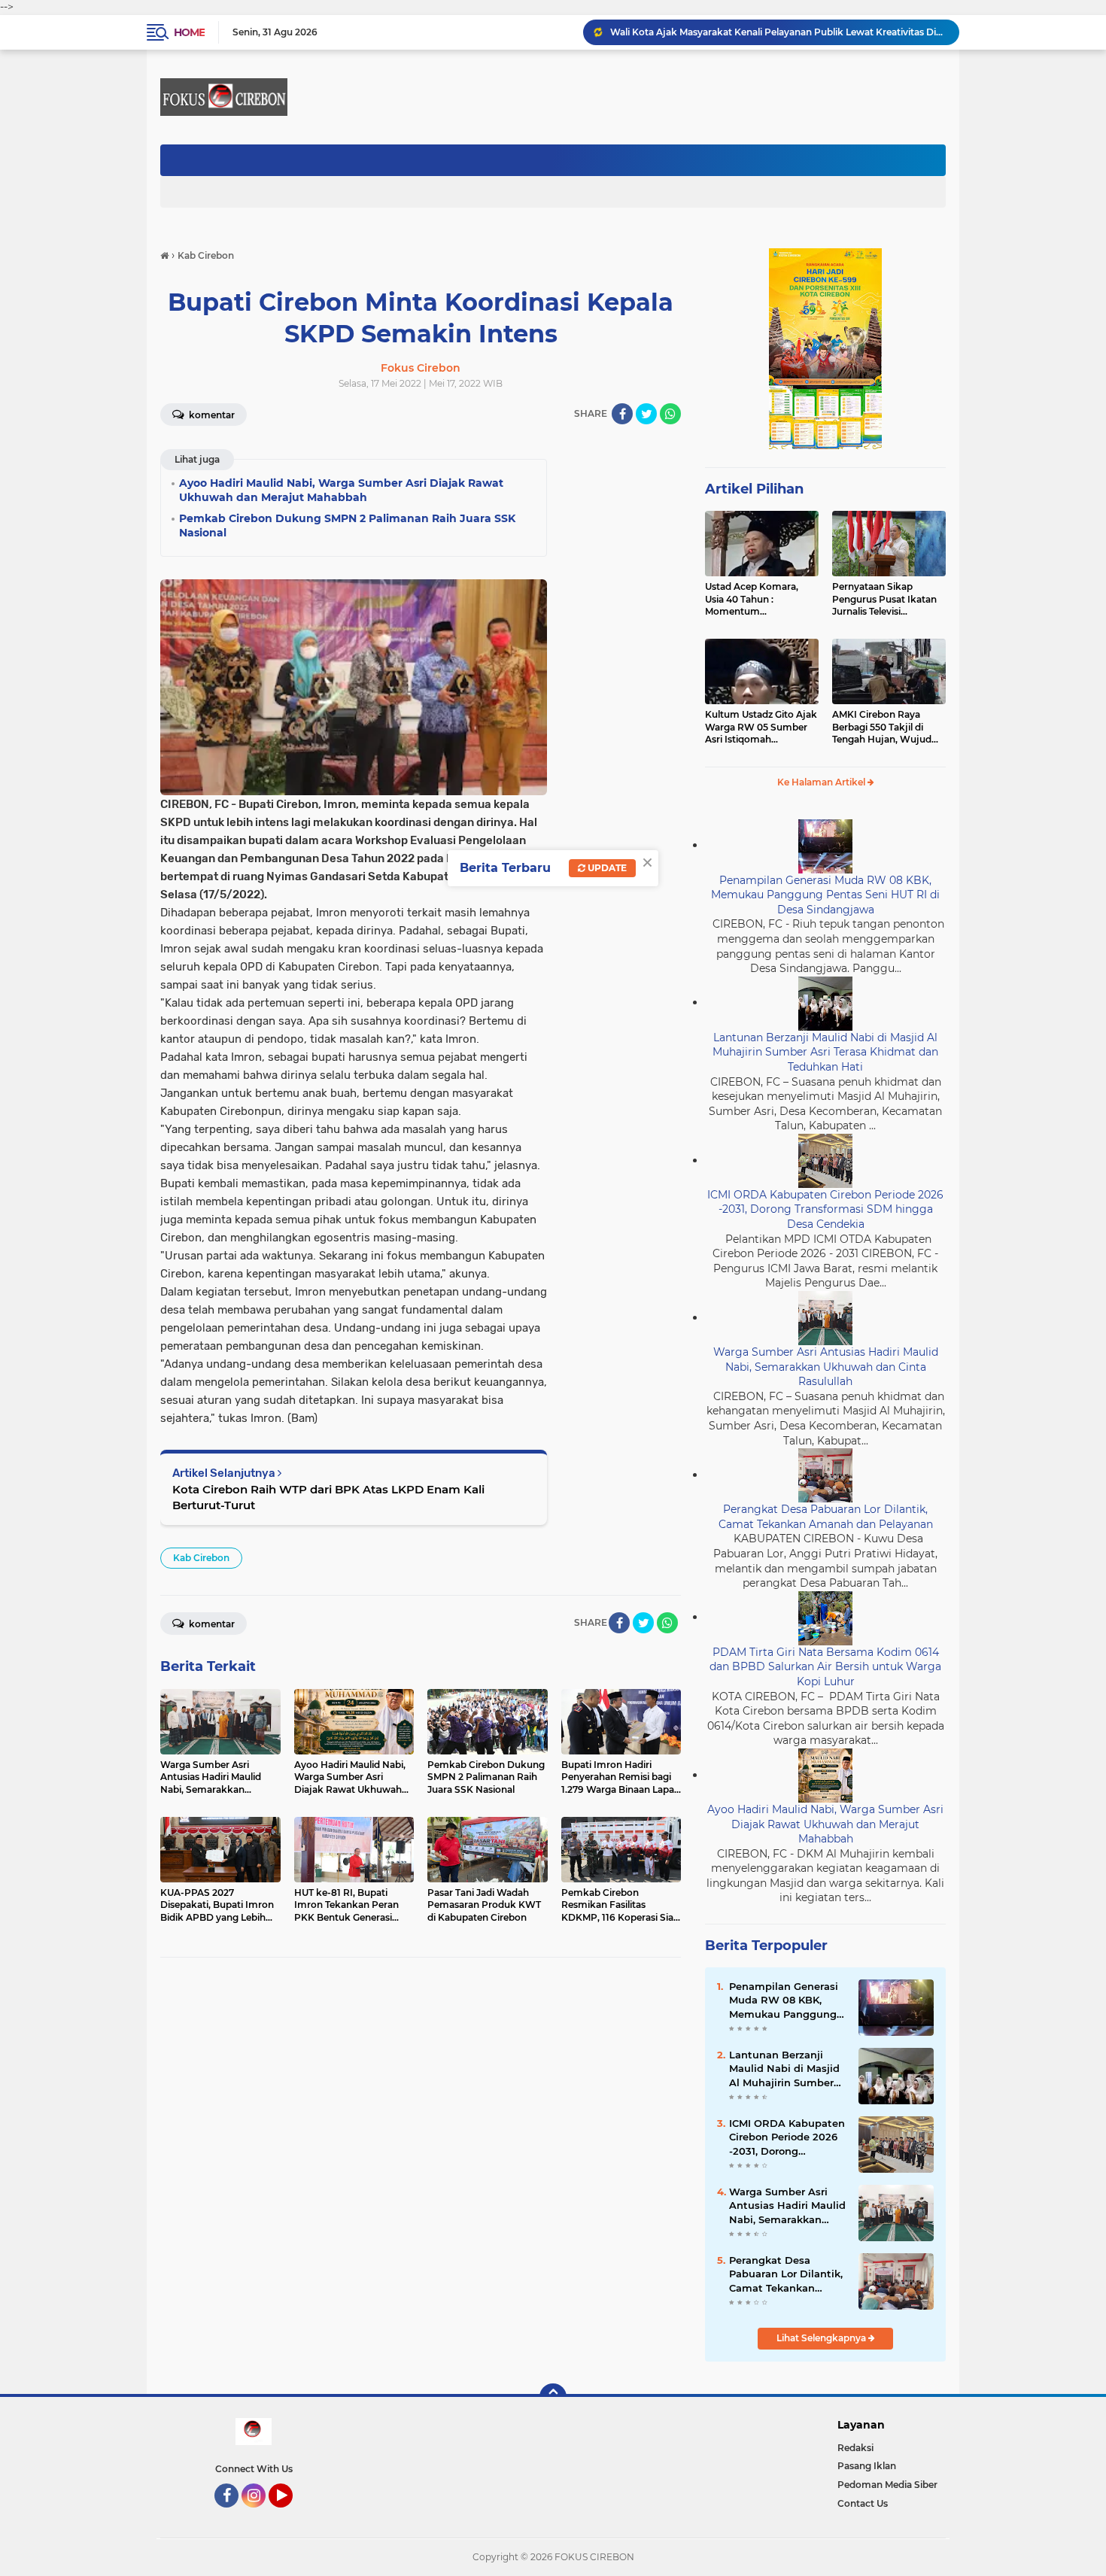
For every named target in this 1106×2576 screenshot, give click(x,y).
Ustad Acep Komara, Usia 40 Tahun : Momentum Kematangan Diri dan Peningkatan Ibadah (754, 600)
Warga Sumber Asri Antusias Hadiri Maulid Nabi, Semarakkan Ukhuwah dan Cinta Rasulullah (826, 1367)
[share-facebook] (622, 414)
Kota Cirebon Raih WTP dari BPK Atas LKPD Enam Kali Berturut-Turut (328, 1497)
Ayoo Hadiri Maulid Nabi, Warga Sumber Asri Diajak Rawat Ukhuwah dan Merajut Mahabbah (825, 1824)
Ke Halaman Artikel (822, 782)
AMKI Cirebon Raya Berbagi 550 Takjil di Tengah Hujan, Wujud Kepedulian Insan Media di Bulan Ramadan (886, 728)
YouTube (291, 2514)
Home (189, 32)
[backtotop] (553, 2397)
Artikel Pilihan (754, 489)
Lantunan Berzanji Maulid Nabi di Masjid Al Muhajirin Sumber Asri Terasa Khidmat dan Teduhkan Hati (825, 1052)
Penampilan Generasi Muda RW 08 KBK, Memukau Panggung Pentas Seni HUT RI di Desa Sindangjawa (825, 895)
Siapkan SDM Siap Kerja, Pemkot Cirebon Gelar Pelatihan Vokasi (757, 32)
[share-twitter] (646, 414)
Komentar (211, 415)
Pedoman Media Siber (887, 2485)
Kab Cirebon (201, 1558)
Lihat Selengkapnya (822, 2338)
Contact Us (863, 2503)
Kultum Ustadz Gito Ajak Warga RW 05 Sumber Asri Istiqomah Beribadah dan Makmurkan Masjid (761, 728)
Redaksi (855, 2448)
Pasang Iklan (867, 2466)
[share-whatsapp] (670, 414)
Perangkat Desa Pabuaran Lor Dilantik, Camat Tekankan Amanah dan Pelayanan (826, 1517)
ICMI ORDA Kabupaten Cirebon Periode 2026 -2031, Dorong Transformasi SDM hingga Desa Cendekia (825, 1209)
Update (606, 868)
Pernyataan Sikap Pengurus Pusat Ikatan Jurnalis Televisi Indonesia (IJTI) (884, 600)
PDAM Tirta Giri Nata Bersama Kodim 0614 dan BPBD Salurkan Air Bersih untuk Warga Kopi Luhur (825, 1667)
